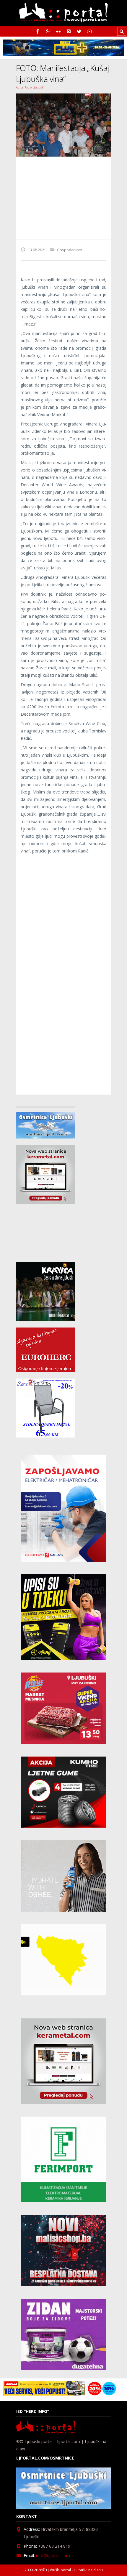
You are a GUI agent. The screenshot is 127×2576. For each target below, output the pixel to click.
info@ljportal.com (53, 2556)
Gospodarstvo (70, 250)
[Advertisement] (63, 198)
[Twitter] (79, 31)
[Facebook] (38, 31)
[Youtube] (89, 31)
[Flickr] (58, 31)
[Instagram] (69, 31)
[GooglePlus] (48, 31)
